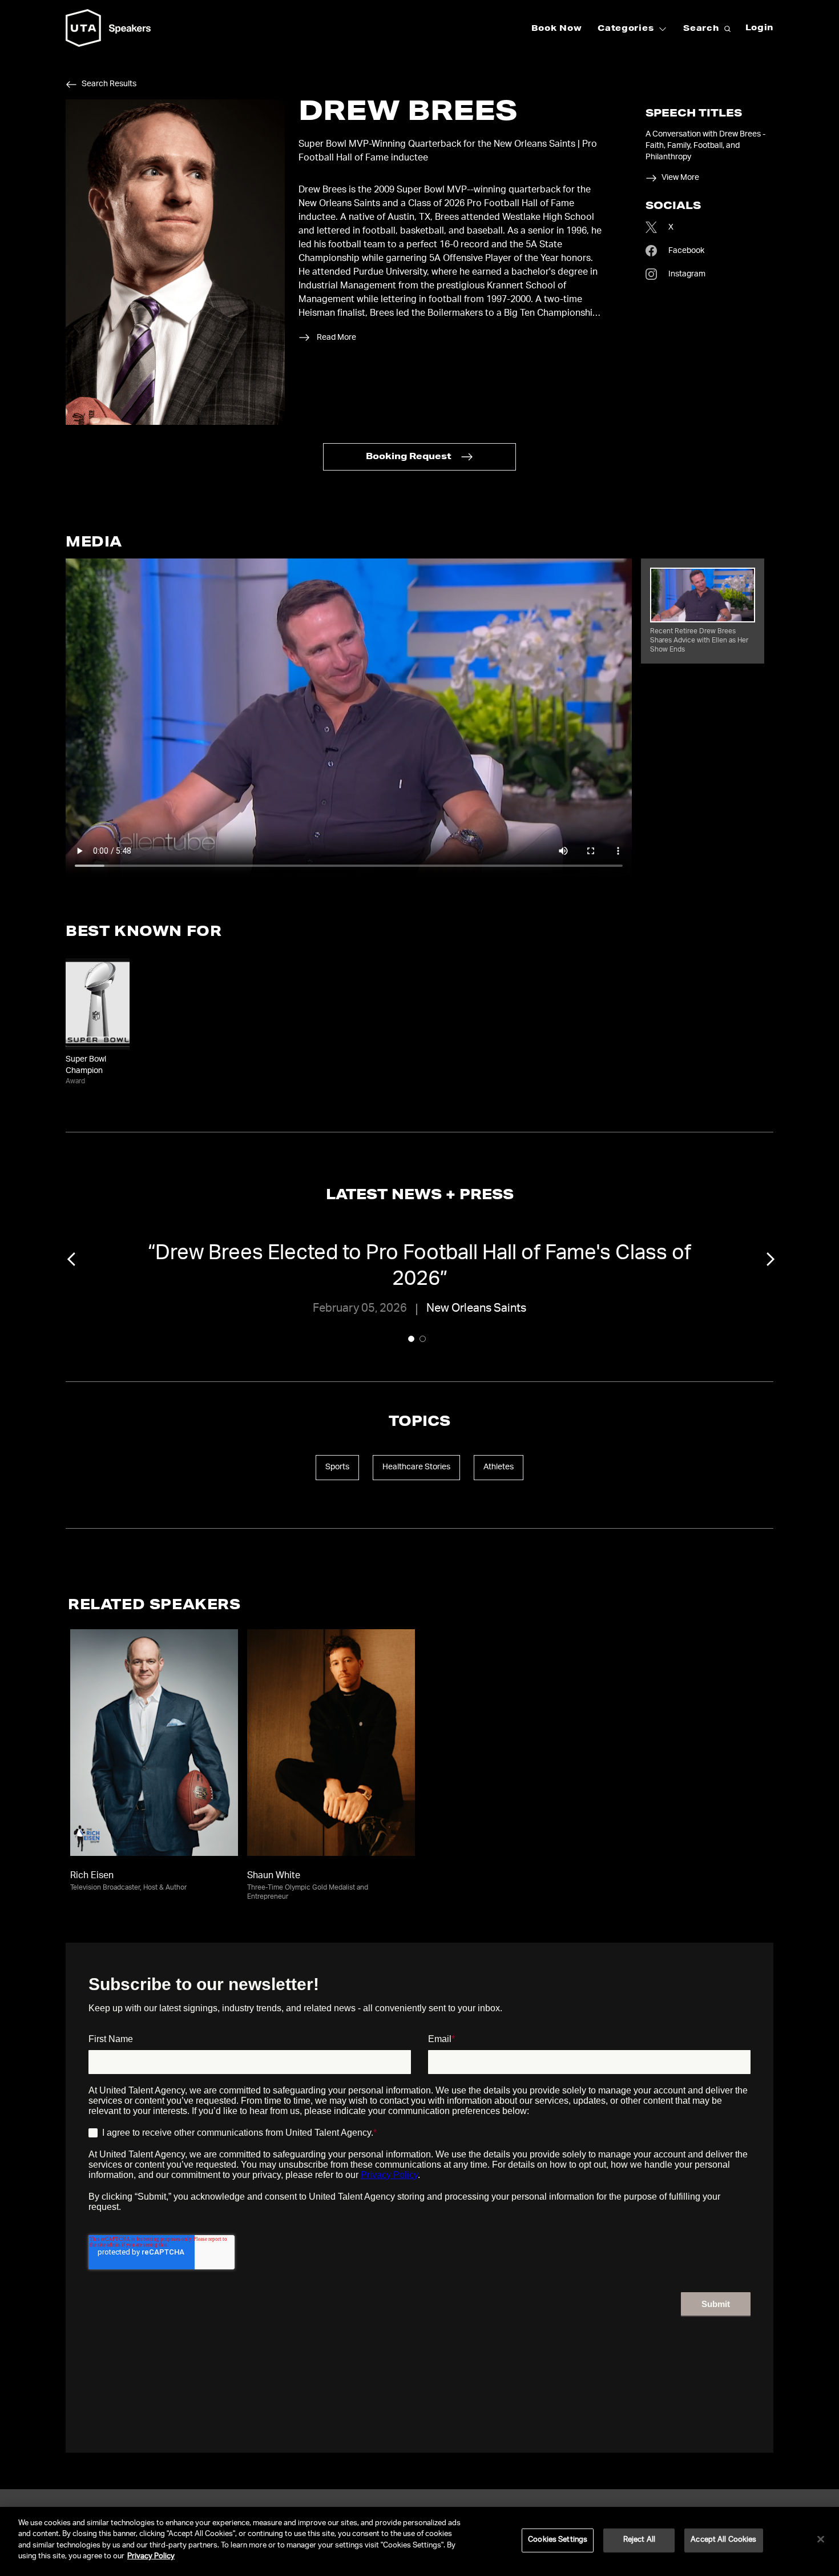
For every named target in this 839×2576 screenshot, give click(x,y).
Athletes (499, 1468)
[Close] (821, 2539)
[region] (419, 2541)
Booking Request (409, 457)
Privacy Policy (151, 2557)
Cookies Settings (558, 2540)
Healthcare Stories (416, 1468)
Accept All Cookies (723, 2540)
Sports (337, 1468)
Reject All (639, 2540)
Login (760, 29)
